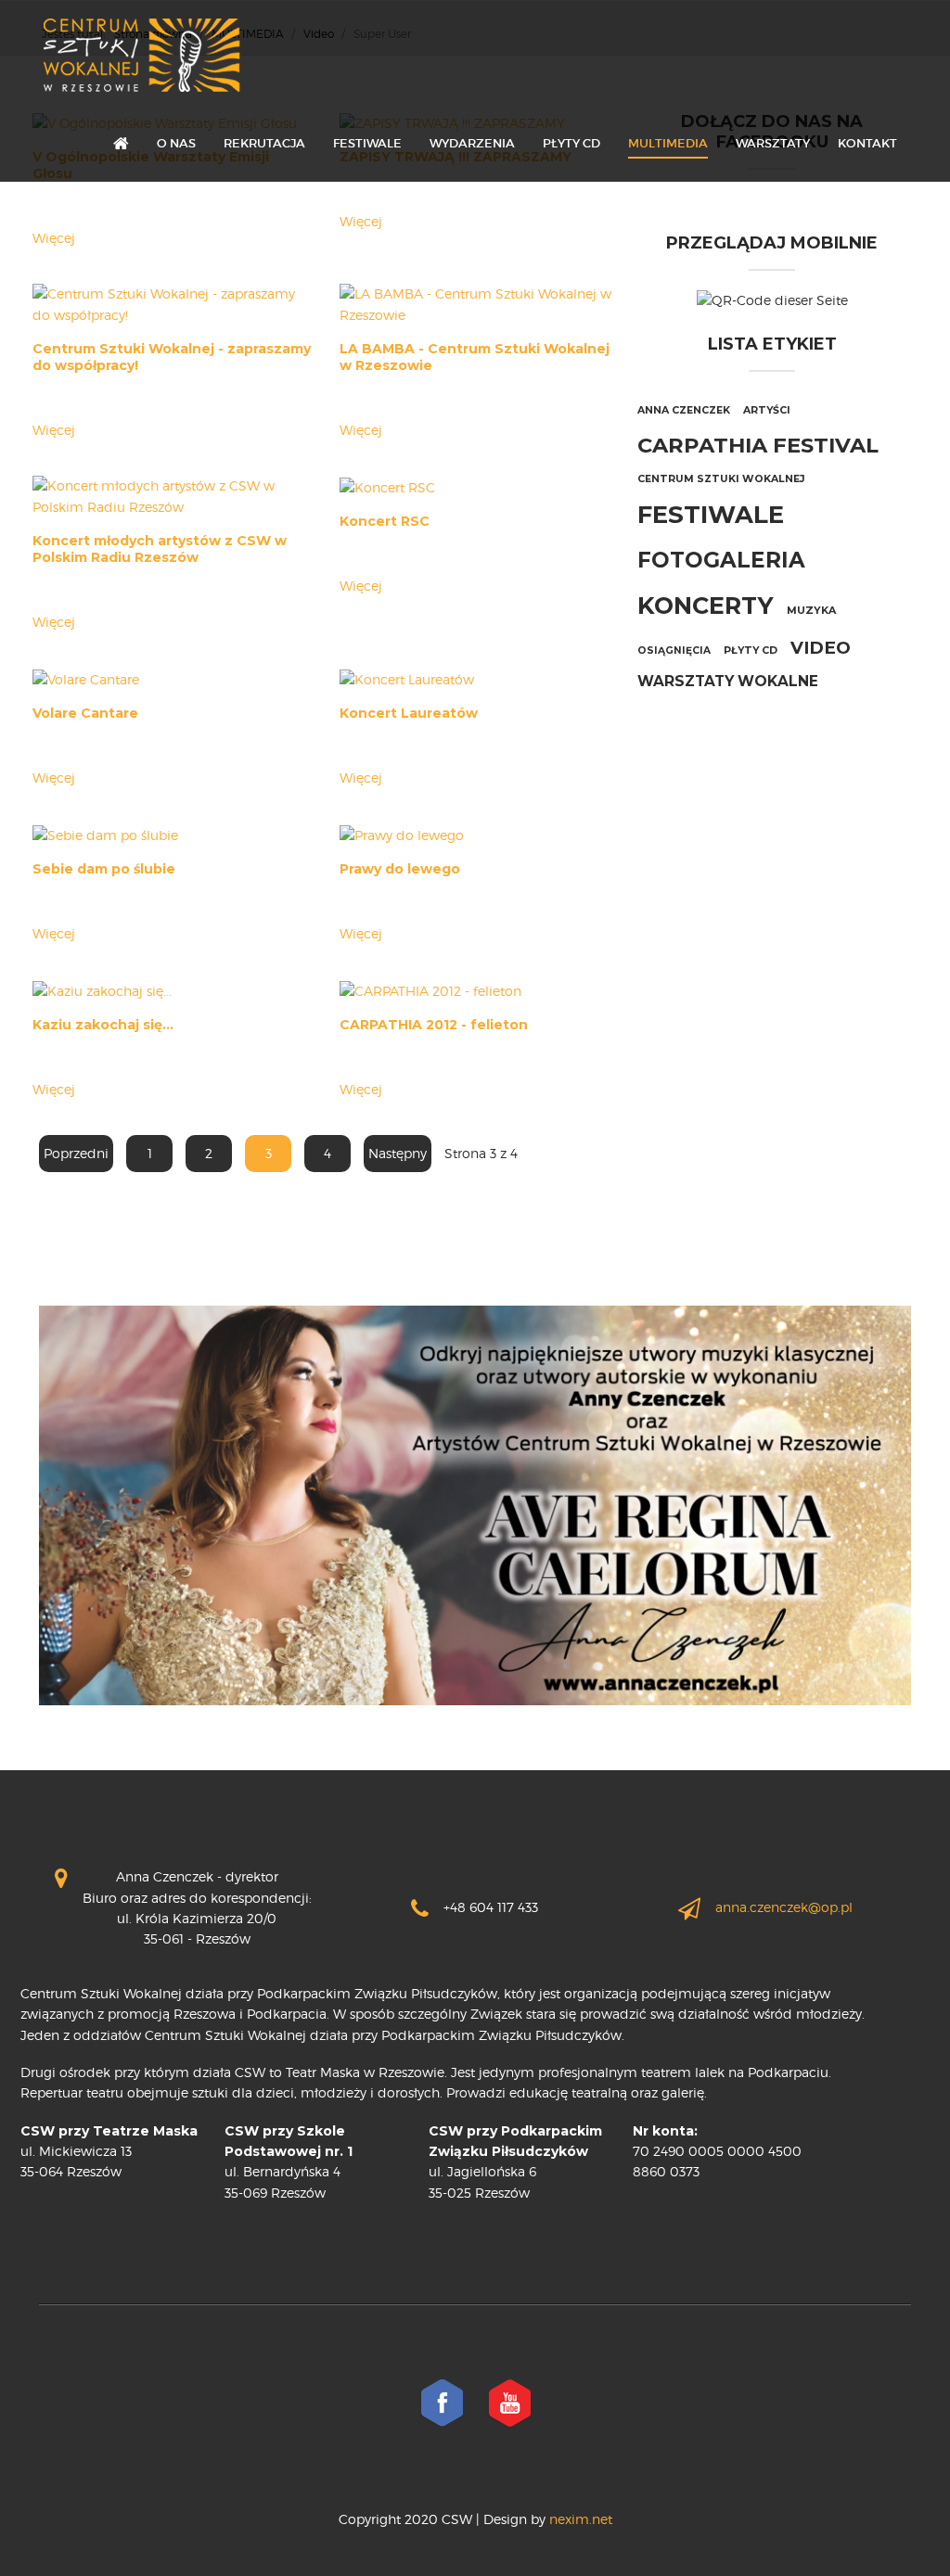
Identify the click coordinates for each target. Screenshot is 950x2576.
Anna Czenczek (684, 410)
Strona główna (121, 145)
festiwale (711, 515)
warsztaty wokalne (728, 681)
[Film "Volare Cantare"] (86, 678)
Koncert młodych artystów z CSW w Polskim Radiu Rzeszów (160, 549)
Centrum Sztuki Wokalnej (721, 479)
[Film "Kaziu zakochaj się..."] (102, 989)
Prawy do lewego (400, 869)
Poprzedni (76, 1153)
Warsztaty (773, 143)
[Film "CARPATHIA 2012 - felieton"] (430, 989)
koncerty (706, 605)
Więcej (54, 238)
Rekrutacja (264, 143)
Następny (398, 1153)
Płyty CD (571, 143)
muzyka (811, 610)
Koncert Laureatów (409, 713)
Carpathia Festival (758, 445)
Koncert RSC (385, 521)
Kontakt (867, 143)
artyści (767, 410)
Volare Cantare (85, 713)
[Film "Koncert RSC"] (387, 485)
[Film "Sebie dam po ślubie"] (105, 834)
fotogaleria (721, 560)
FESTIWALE (367, 143)
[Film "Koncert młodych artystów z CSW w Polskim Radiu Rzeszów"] (172, 496)
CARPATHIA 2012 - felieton (434, 1025)
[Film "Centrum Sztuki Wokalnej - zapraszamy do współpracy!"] (172, 303)
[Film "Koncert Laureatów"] (407, 678)
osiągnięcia (674, 650)
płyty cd (751, 650)
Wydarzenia (472, 143)
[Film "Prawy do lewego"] (402, 834)
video (821, 648)
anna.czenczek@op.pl (784, 1907)
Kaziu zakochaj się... (103, 1025)
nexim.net (579, 2519)
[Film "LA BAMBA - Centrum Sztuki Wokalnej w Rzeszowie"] (479, 303)
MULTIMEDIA (668, 143)
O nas (176, 143)
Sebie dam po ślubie (104, 869)
